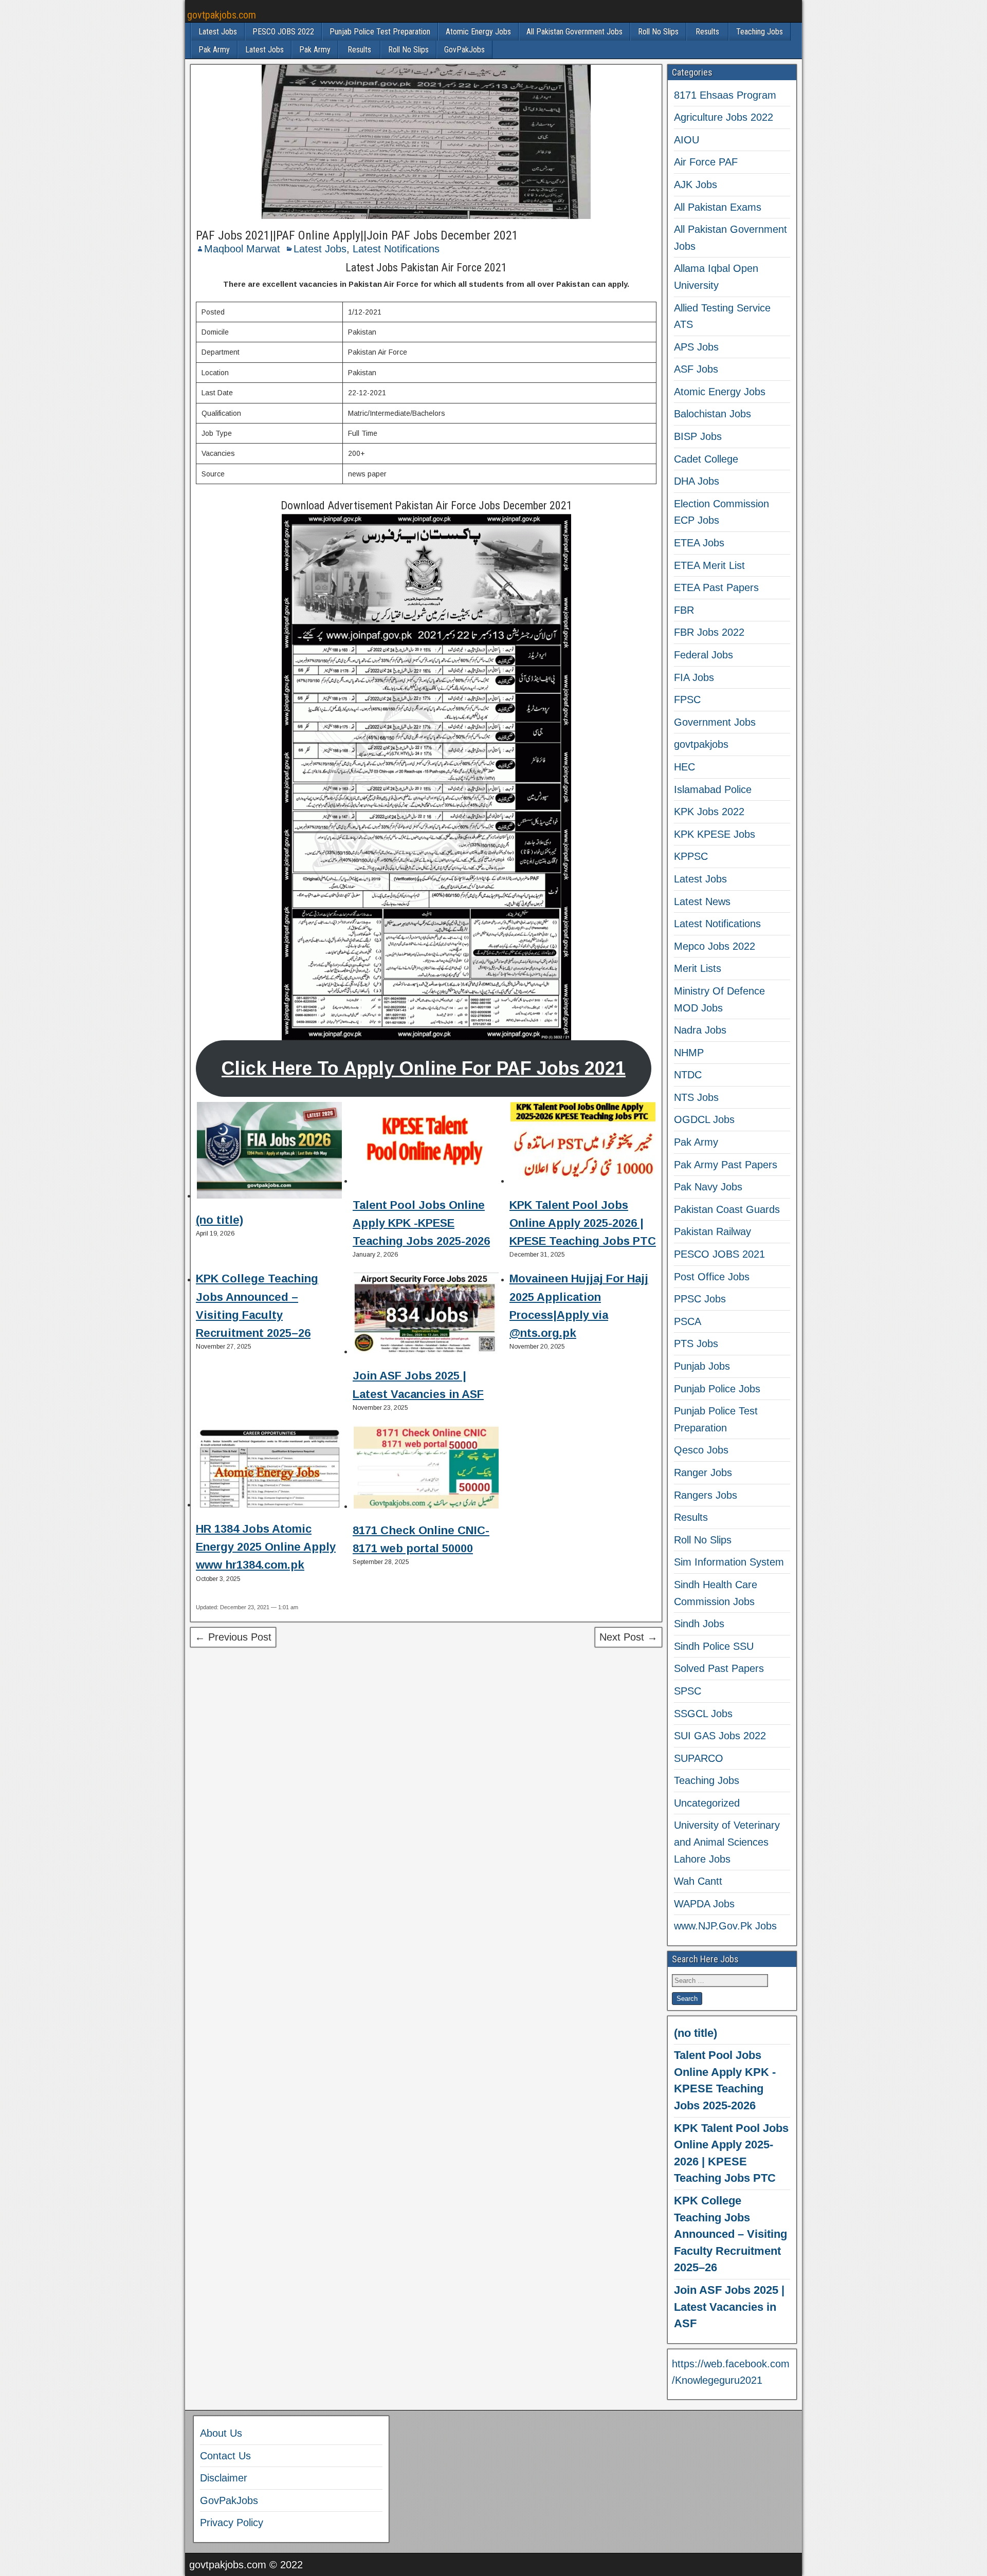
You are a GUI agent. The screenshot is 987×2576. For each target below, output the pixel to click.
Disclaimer (224, 2478)
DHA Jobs (697, 481)
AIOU (687, 140)
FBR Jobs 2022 (709, 632)
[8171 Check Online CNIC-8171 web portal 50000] (426, 1469)
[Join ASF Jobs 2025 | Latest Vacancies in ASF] (426, 1315)
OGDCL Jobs (704, 1119)
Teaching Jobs (760, 32)
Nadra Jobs (700, 1030)
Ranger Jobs (703, 1473)
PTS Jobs (696, 1344)
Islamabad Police (713, 789)
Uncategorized (707, 1803)
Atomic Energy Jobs (478, 32)
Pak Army (214, 50)
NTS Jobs (696, 1097)
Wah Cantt (698, 1881)
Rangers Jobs (706, 1495)
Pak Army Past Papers (726, 1165)
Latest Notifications (396, 249)
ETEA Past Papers (716, 587)
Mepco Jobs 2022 (715, 946)
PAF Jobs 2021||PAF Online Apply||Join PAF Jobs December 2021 (357, 235)
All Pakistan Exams (718, 207)
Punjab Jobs (702, 1366)
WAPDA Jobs (704, 1904)
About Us (221, 2433)
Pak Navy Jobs (708, 1187)
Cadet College (706, 459)
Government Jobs (715, 722)
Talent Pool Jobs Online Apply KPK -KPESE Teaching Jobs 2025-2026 (421, 1223)
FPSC (687, 700)
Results (707, 32)
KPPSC (691, 856)
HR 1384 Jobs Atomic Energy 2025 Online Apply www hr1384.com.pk (266, 1547)
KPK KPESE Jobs (715, 834)
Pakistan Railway (712, 1231)
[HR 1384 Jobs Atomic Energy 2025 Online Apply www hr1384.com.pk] (269, 1468)
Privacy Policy (232, 2523)
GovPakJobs (464, 50)
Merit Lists (698, 968)
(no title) (220, 1220)
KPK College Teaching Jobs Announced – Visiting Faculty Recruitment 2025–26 (730, 2234)
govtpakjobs (701, 744)
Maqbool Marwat (242, 249)
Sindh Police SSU (714, 1646)
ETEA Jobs (699, 543)
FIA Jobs (694, 677)
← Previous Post (233, 1637)
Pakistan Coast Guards (727, 1209)
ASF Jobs (696, 369)
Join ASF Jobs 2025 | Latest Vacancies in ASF (729, 2307)
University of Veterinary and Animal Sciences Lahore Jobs (727, 1842)
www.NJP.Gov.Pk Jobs (725, 1926)
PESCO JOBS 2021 (719, 1254)
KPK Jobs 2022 (709, 812)
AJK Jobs (696, 185)
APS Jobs (696, 347)
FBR (684, 610)
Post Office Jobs (712, 1277)
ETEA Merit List (709, 565)
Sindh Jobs (699, 1624)
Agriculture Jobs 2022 (724, 117)
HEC (684, 767)
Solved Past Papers (719, 1668)
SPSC (688, 1691)
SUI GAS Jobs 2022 (720, 1736)
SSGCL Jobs (703, 1714)
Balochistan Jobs (712, 414)
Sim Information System (729, 1562)
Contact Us (225, 2456)
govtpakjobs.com (222, 15)
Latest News (702, 901)
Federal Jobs (703, 655)
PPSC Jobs (700, 1299)
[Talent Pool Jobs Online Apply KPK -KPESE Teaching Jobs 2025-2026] (426, 1145)
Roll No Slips (658, 32)
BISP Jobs (698, 436)
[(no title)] (269, 1152)
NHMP (689, 1053)
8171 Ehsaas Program (725, 95)
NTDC (688, 1075)
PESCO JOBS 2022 (283, 32)
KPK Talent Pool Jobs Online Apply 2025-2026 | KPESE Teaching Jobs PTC (583, 1223)
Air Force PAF (706, 162)
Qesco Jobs (701, 1450)
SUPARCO (699, 1758)
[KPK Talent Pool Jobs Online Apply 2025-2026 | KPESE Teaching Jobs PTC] (583, 1145)
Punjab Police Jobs (717, 1389)
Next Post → (628, 1637)
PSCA (688, 1321)
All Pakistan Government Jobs (574, 32)
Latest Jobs (218, 32)
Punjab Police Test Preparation (380, 32)
